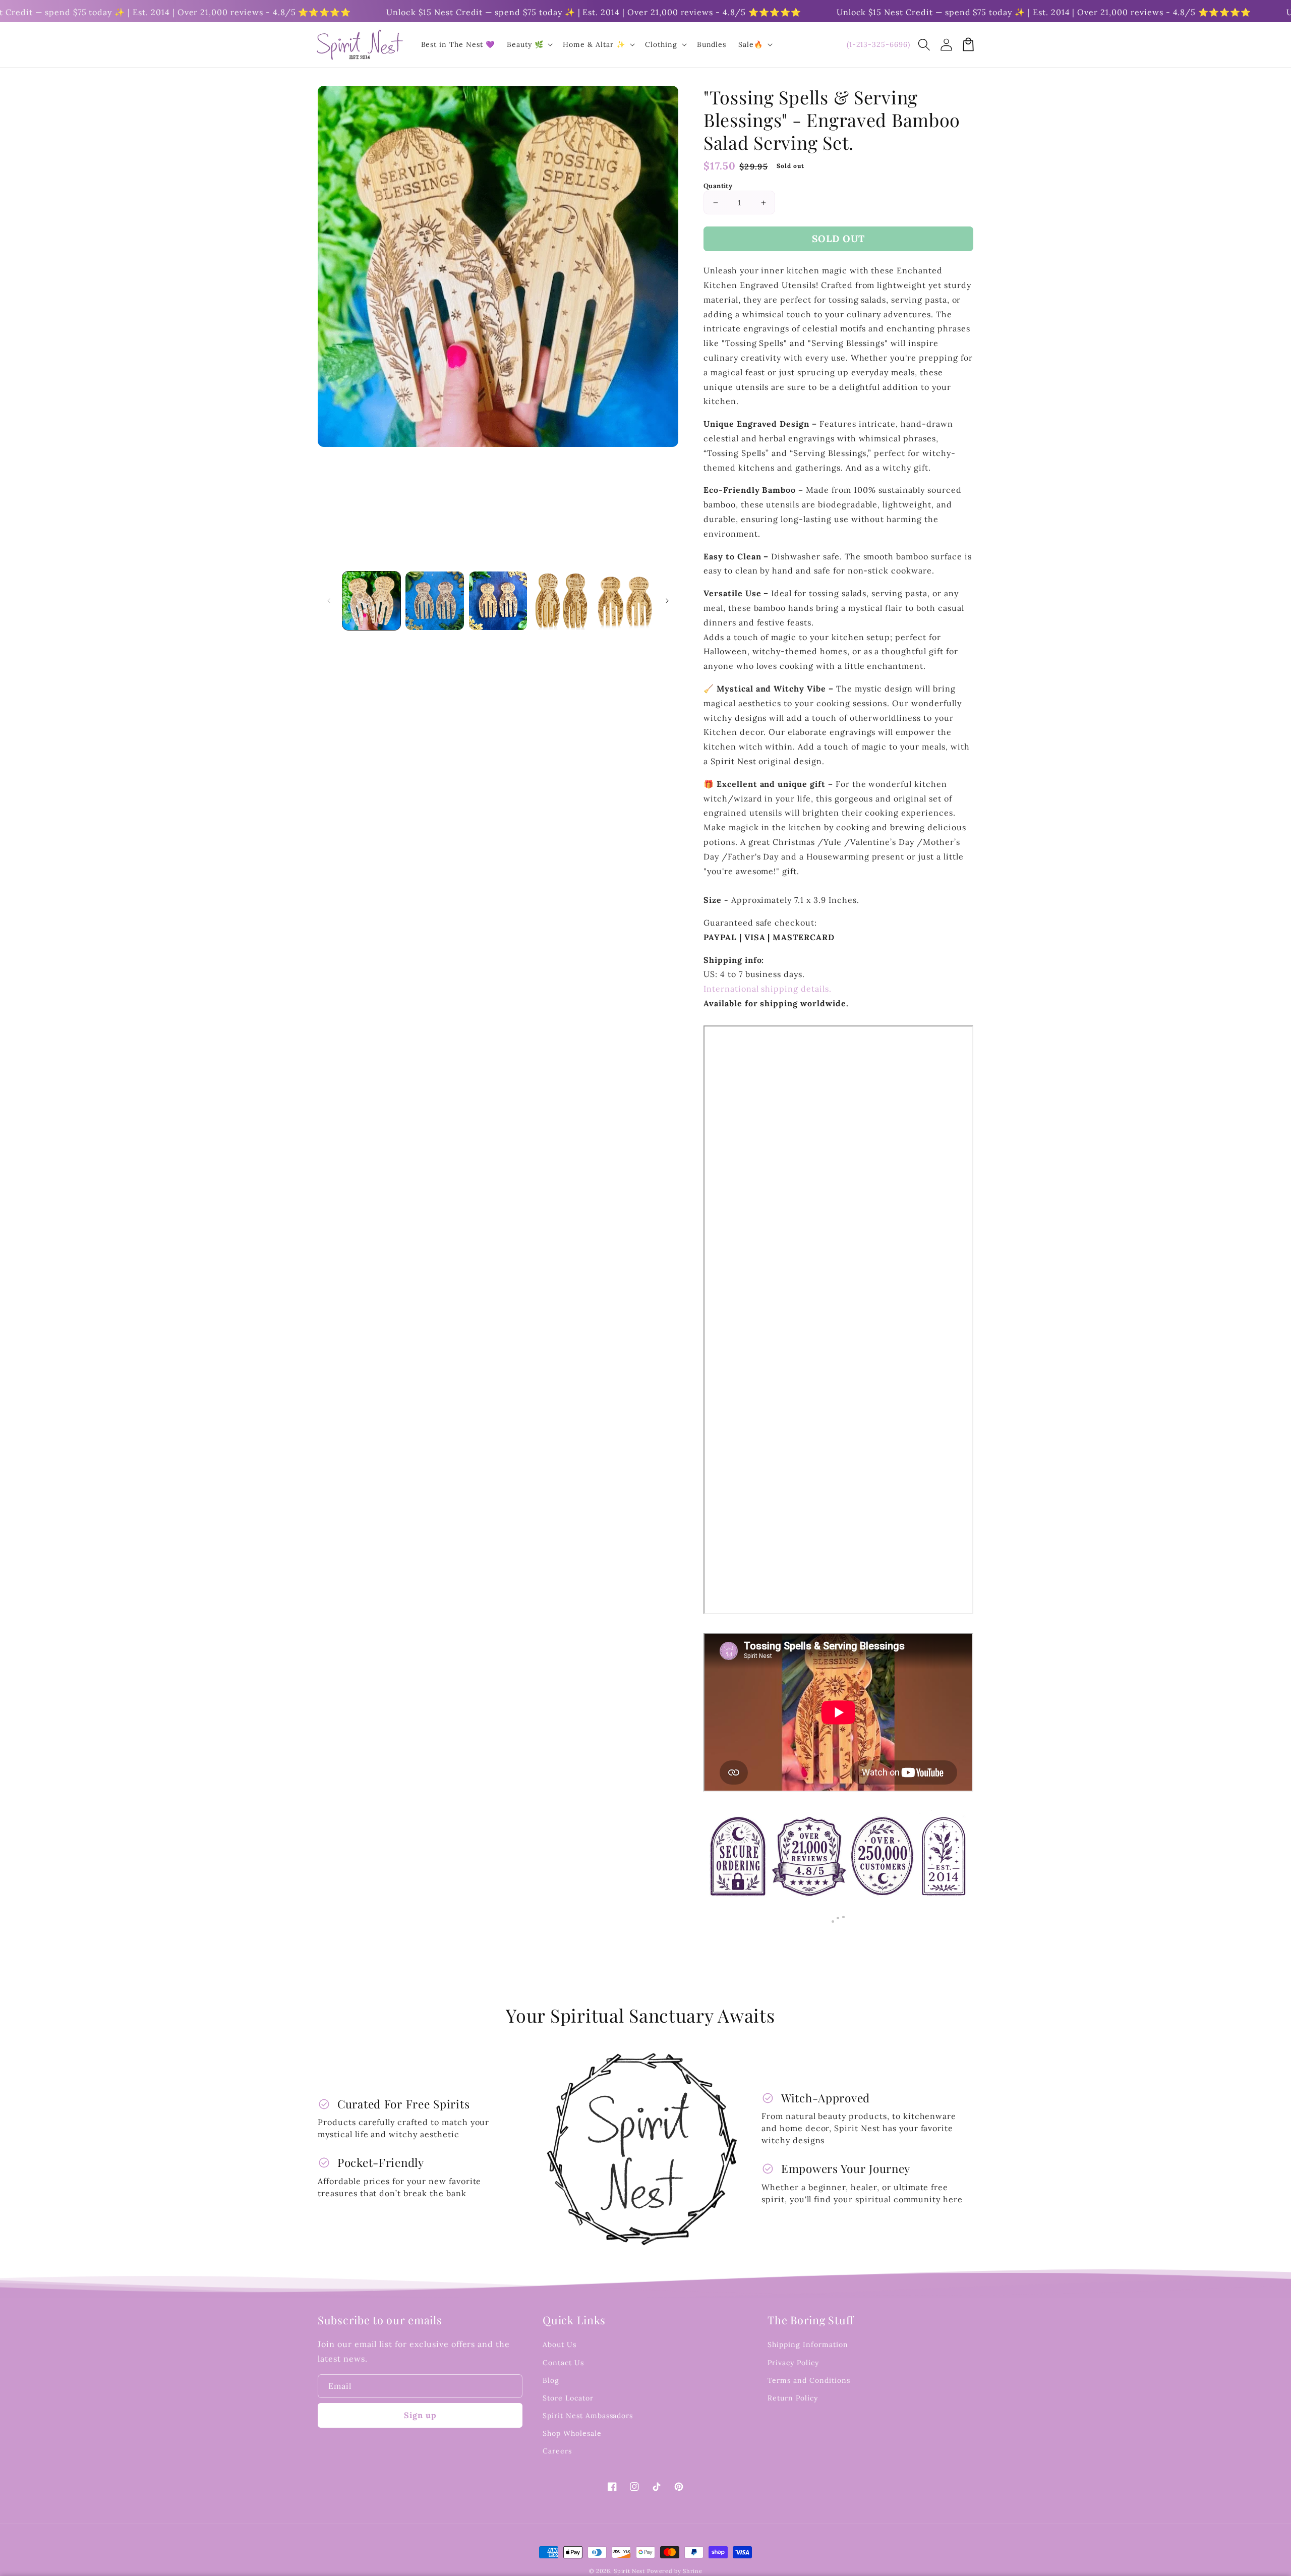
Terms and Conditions (809, 2380)
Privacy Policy (793, 2363)
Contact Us (563, 2363)
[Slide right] (667, 601)
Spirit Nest (629, 2571)
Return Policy (793, 2398)
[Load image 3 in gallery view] (498, 600)
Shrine (692, 2571)
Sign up (420, 2415)
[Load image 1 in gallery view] (371, 600)
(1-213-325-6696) (878, 44)
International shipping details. (768, 989)
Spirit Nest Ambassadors (588, 2416)
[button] (924, 44)
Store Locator (568, 2398)
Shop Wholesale (572, 2433)
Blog (551, 2380)
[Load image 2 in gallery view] (434, 600)
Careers (557, 2451)
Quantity (718, 186)
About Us (560, 2344)
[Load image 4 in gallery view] (561, 600)
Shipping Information (808, 2344)
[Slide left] (329, 601)
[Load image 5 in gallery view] (625, 600)
